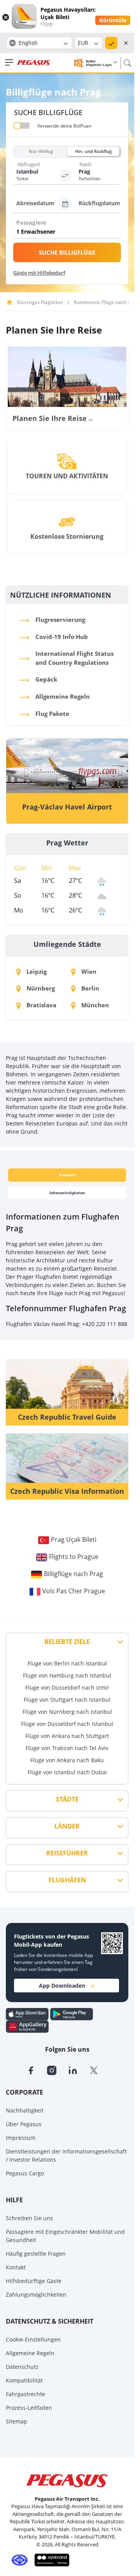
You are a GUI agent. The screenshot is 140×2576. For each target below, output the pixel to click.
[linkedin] (79, 2070)
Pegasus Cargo (25, 2173)
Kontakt (16, 2267)
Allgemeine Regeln (30, 2353)
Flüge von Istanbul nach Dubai (67, 1772)
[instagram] (58, 2070)
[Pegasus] (34, 63)
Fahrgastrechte (25, 2394)
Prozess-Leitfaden (29, 2408)
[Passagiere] (69, 232)
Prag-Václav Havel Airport (67, 807)
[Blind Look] (50, 2560)
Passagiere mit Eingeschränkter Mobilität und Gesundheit (65, 2236)
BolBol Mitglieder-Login (99, 63)
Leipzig (36, 971)
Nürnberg (40, 988)
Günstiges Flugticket (40, 302)
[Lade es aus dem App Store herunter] (28, 2013)
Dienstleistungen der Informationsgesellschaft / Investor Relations (66, 2155)
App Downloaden (62, 1986)
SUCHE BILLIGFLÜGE (67, 252)
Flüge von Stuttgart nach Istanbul (67, 1700)
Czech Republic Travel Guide (67, 1417)
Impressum (21, 2138)
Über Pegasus (24, 2124)
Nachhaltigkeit (25, 2110)
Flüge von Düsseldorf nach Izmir (67, 1687)
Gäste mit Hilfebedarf (39, 273)
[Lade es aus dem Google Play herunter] (72, 2013)
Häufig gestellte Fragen (36, 2254)
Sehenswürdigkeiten (67, 1193)
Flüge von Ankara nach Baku (67, 1760)
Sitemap (17, 2421)
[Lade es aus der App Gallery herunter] (27, 2026)
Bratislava (41, 1005)
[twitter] (99, 2070)
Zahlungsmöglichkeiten (36, 2295)
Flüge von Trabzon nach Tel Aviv (67, 1748)
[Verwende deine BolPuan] (22, 126)
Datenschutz (22, 2367)
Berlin (89, 988)
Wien (88, 971)
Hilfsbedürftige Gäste (34, 2281)
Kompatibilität (24, 2380)
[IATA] (18, 2560)
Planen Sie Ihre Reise (53, 418)
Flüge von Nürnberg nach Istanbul (67, 1712)
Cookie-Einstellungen (33, 2339)
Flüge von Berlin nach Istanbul (67, 1663)
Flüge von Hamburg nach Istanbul (67, 1675)
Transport (67, 1175)
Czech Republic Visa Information (67, 1491)
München (94, 1005)
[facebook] (37, 2070)
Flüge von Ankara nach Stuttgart (67, 1736)
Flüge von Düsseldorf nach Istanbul (67, 1724)
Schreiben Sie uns (29, 2218)
